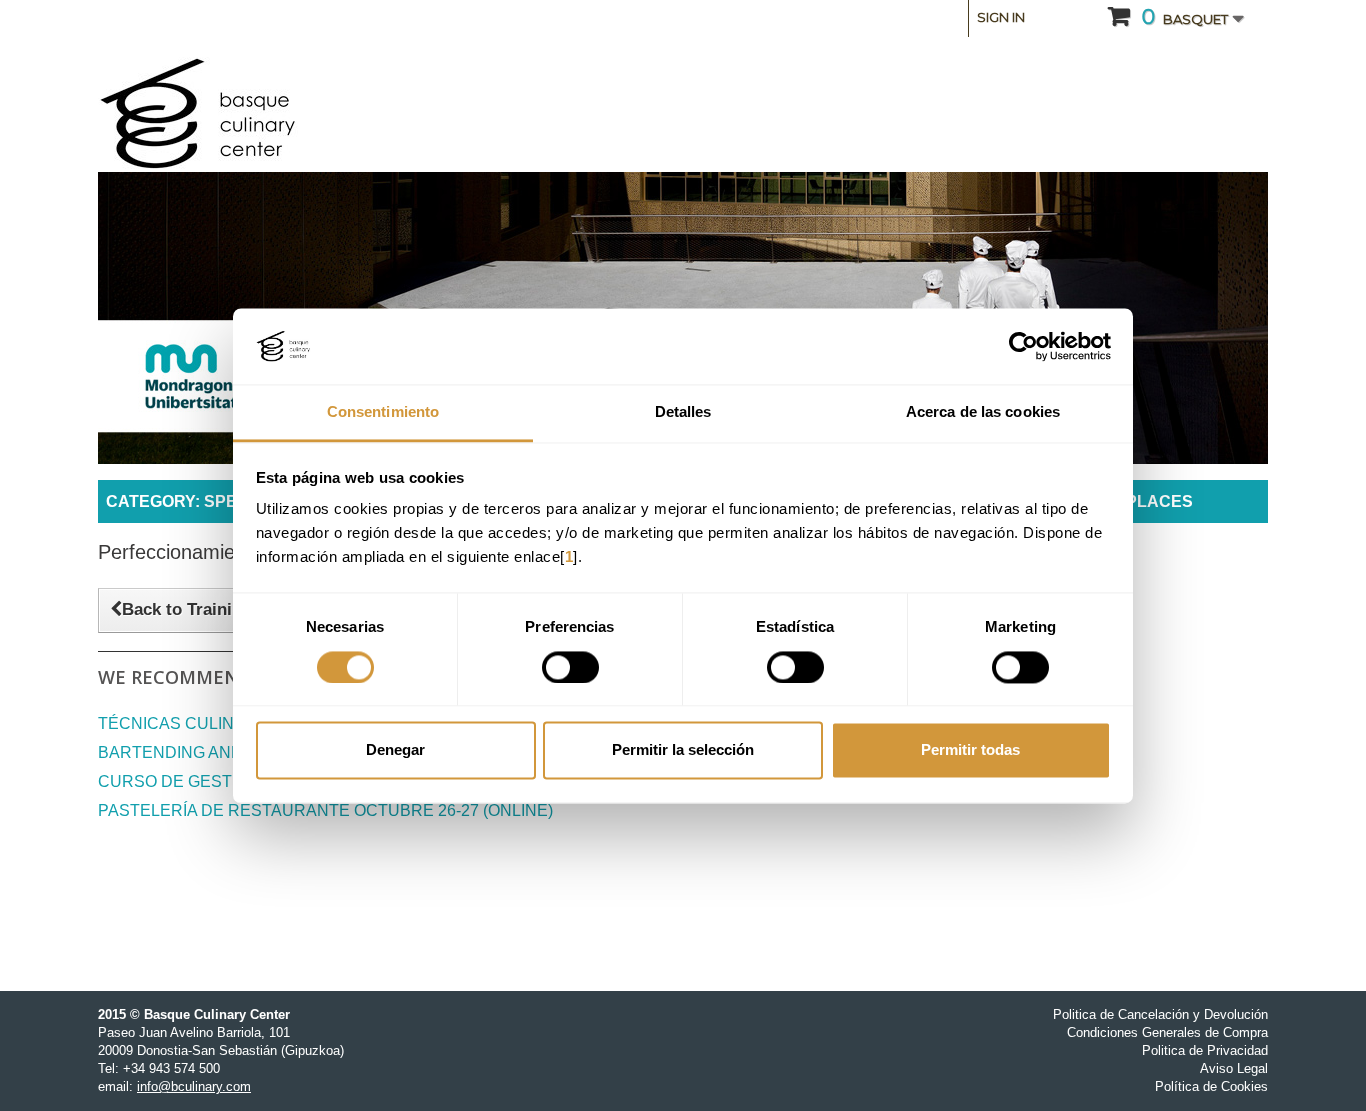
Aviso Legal (1234, 1068)
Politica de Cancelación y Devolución (1160, 1014)
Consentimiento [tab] (383, 412)
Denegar (395, 750)
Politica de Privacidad (1205, 1050)
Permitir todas (970, 750)
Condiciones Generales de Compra (1167, 1032)
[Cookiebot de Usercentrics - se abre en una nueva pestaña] (1023, 346)
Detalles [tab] (683, 412)
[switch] (570, 667)
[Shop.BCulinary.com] (283, 114)
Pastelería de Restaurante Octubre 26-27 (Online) (325, 810)
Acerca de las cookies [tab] (983, 412)
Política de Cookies (1211, 1086)
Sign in (1001, 17)
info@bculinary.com (194, 1086)
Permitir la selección (683, 750)
